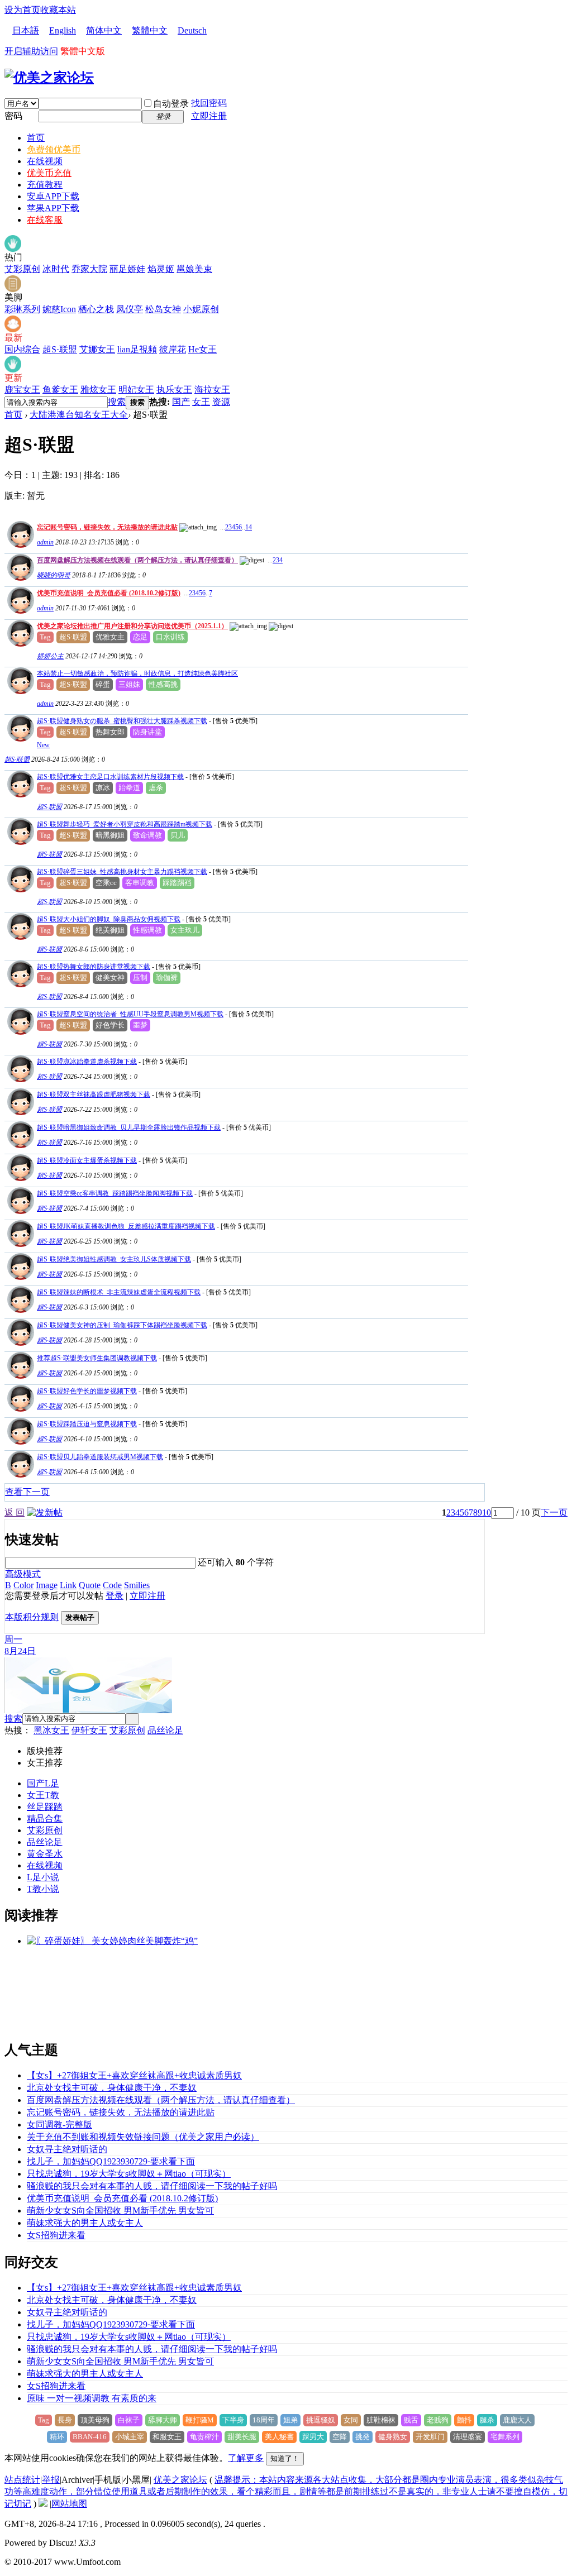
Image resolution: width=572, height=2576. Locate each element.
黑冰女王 (51, 1730)
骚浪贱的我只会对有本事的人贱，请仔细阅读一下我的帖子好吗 (152, 2186)
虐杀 (156, 788)
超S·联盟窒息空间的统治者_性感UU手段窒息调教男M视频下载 (130, 1014)
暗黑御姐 (110, 835)
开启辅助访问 (31, 51)
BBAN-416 (90, 2437)
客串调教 (140, 883)
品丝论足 (165, 1730)
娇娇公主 (50, 656)
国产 (181, 402)
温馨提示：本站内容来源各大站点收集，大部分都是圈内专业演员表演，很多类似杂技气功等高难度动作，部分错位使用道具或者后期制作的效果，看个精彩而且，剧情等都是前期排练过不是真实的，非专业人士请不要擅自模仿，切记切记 (286, 2492)
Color (23, 1585)
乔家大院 (89, 269)
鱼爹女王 (60, 389)
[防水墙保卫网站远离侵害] (43, 2504)
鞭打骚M (200, 2420)
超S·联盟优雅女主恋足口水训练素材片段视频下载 (110, 777)
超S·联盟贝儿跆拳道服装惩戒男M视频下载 (100, 1457)
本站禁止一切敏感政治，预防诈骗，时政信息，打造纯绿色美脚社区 (137, 673)
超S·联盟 (60, 349)
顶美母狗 (95, 2420)
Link (68, 1585)
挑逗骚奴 (321, 2420)
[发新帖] (45, 1512)
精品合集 (45, 1819)
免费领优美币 (54, 149)
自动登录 (171, 104)
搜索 (117, 402)
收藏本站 (58, 10)
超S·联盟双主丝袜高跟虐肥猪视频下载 (94, 1095)
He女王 (202, 349)
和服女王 (167, 2437)
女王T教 (43, 1795)
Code (112, 1585)
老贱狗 (438, 2420)
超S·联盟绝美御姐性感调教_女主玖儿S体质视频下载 (114, 1259)
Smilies (137, 1585)
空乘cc (106, 883)
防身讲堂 (147, 732)
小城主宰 (130, 2437)
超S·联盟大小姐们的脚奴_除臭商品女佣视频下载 (109, 919)
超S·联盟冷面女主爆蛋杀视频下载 (87, 1160)
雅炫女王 (98, 389)
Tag (45, 637)
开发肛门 (430, 2437)
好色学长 (110, 1025)
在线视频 (45, 161)
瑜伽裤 (167, 978)
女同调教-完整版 (59, 2125)
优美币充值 (49, 173)
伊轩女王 (89, 1730)
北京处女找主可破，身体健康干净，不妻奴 (112, 2088)
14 (249, 527)
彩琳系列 (22, 309)
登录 (115, 1596)
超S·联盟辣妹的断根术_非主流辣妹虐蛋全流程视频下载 (119, 1292)
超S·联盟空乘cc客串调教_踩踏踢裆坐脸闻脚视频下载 (115, 1193)
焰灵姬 (161, 269)
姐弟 (290, 2420)
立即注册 (209, 116)
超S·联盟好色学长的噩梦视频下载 (87, 1391)
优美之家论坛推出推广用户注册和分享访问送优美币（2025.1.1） (132, 626)
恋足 (140, 637)
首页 (36, 138)
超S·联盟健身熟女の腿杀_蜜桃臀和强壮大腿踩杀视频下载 (122, 721)
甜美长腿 (242, 2437)
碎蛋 (103, 684)
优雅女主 (110, 637)
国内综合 (22, 349)
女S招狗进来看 (56, 2235)
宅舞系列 (505, 2437)
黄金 (36, 1854)
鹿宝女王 (22, 389)
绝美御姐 (110, 930)
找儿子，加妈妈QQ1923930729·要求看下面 (111, 2161)
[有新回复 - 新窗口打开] (19, 739)
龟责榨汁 (204, 2437)
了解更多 (246, 2458)
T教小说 (43, 1889)
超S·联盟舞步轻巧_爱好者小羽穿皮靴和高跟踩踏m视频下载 (125, 824)
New (43, 745)
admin (45, 542)
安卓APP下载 (53, 196)
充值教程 (45, 185)
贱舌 (411, 2420)
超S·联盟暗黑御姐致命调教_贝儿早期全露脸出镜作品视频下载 (129, 1127)
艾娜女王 (97, 349)
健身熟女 (393, 2437)
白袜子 (129, 2420)
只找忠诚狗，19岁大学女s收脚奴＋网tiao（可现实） (129, 2174)
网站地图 (69, 2504)
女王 (201, 402)
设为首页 (22, 10)
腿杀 (487, 2420)
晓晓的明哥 (54, 575)
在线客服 (45, 220)
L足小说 (43, 1877)
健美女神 (110, 978)
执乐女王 (174, 389)
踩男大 (313, 2437)
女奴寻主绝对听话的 (67, 2149)
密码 (13, 116)
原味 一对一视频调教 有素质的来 (92, 2398)
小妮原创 (201, 309)
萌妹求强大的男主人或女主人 (85, 2223)
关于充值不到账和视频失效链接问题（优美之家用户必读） (143, 2137)
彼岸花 (173, 349)
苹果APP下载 (53, 208)
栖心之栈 (96, 309)
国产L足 (43, 1783)
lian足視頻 (137, 349)
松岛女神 (163, 309)
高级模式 (23, 1574)
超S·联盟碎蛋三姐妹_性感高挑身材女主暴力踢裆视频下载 (122, 872)
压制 (140, 978)
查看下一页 (27, 1492)
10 (487, 1512)
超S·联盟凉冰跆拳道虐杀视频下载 (87, 1062)
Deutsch (192, 30)
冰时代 (56, 269)
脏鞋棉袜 (381, 2420)
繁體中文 (150, 30)
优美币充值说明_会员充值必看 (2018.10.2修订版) (109, 593)
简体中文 (104, 30)
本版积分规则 (32, 1617)
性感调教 (147, 930)
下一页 (554, 1512)
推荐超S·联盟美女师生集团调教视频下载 (97, 1358)
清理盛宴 (468, 2437)
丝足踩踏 (45, 1807)
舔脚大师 (163, 2420)
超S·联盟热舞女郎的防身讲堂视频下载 (94, 967)
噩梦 (140, 1025)
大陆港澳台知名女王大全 (79, 415)
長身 (65, 2420)
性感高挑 (163, 684)
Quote (90, 1585)
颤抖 (464, 2420)
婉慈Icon (59, 309)
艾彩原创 (22, 269)
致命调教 (147, 835)
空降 (340, 2437)
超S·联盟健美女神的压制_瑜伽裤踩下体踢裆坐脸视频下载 (122, 1325)
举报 (51, 2480)
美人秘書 (279, 2437)
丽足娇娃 (127, 269)
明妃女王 (136, 389)
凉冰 (103, 788)
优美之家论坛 (180, 2480)
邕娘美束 (194, 269)
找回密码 (209, 103)
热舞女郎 (110, 732)
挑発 (363, 2437)
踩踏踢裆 (177, 883)
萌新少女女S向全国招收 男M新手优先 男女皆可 (120, 2211)
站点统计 (22, 2480)
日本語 (26, 30)
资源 (221, 402)
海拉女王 (212, 389)
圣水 (54, 1854)
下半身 (233, 2420)
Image (47, 1585)
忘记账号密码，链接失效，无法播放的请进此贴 (107, 527)
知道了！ (285, 2458)
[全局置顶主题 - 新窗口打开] (19, 545)
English (63, 30)
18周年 (264, 2420)
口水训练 (170, 637)
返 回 (15, 1512)
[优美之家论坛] (49, 78)
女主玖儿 (185, 930)
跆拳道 (129, 788)
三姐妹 (129, 684)
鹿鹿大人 (517, 2420)
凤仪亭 (130, 309)
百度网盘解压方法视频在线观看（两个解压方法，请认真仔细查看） (137, 560)
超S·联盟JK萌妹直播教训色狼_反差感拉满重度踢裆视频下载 (126, 1226)
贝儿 (178, 835)
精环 (57, 2437)
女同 (351, 2420)
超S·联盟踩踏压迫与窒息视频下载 (87, 1424)
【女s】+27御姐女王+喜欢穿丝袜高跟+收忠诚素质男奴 (134, 2075)
